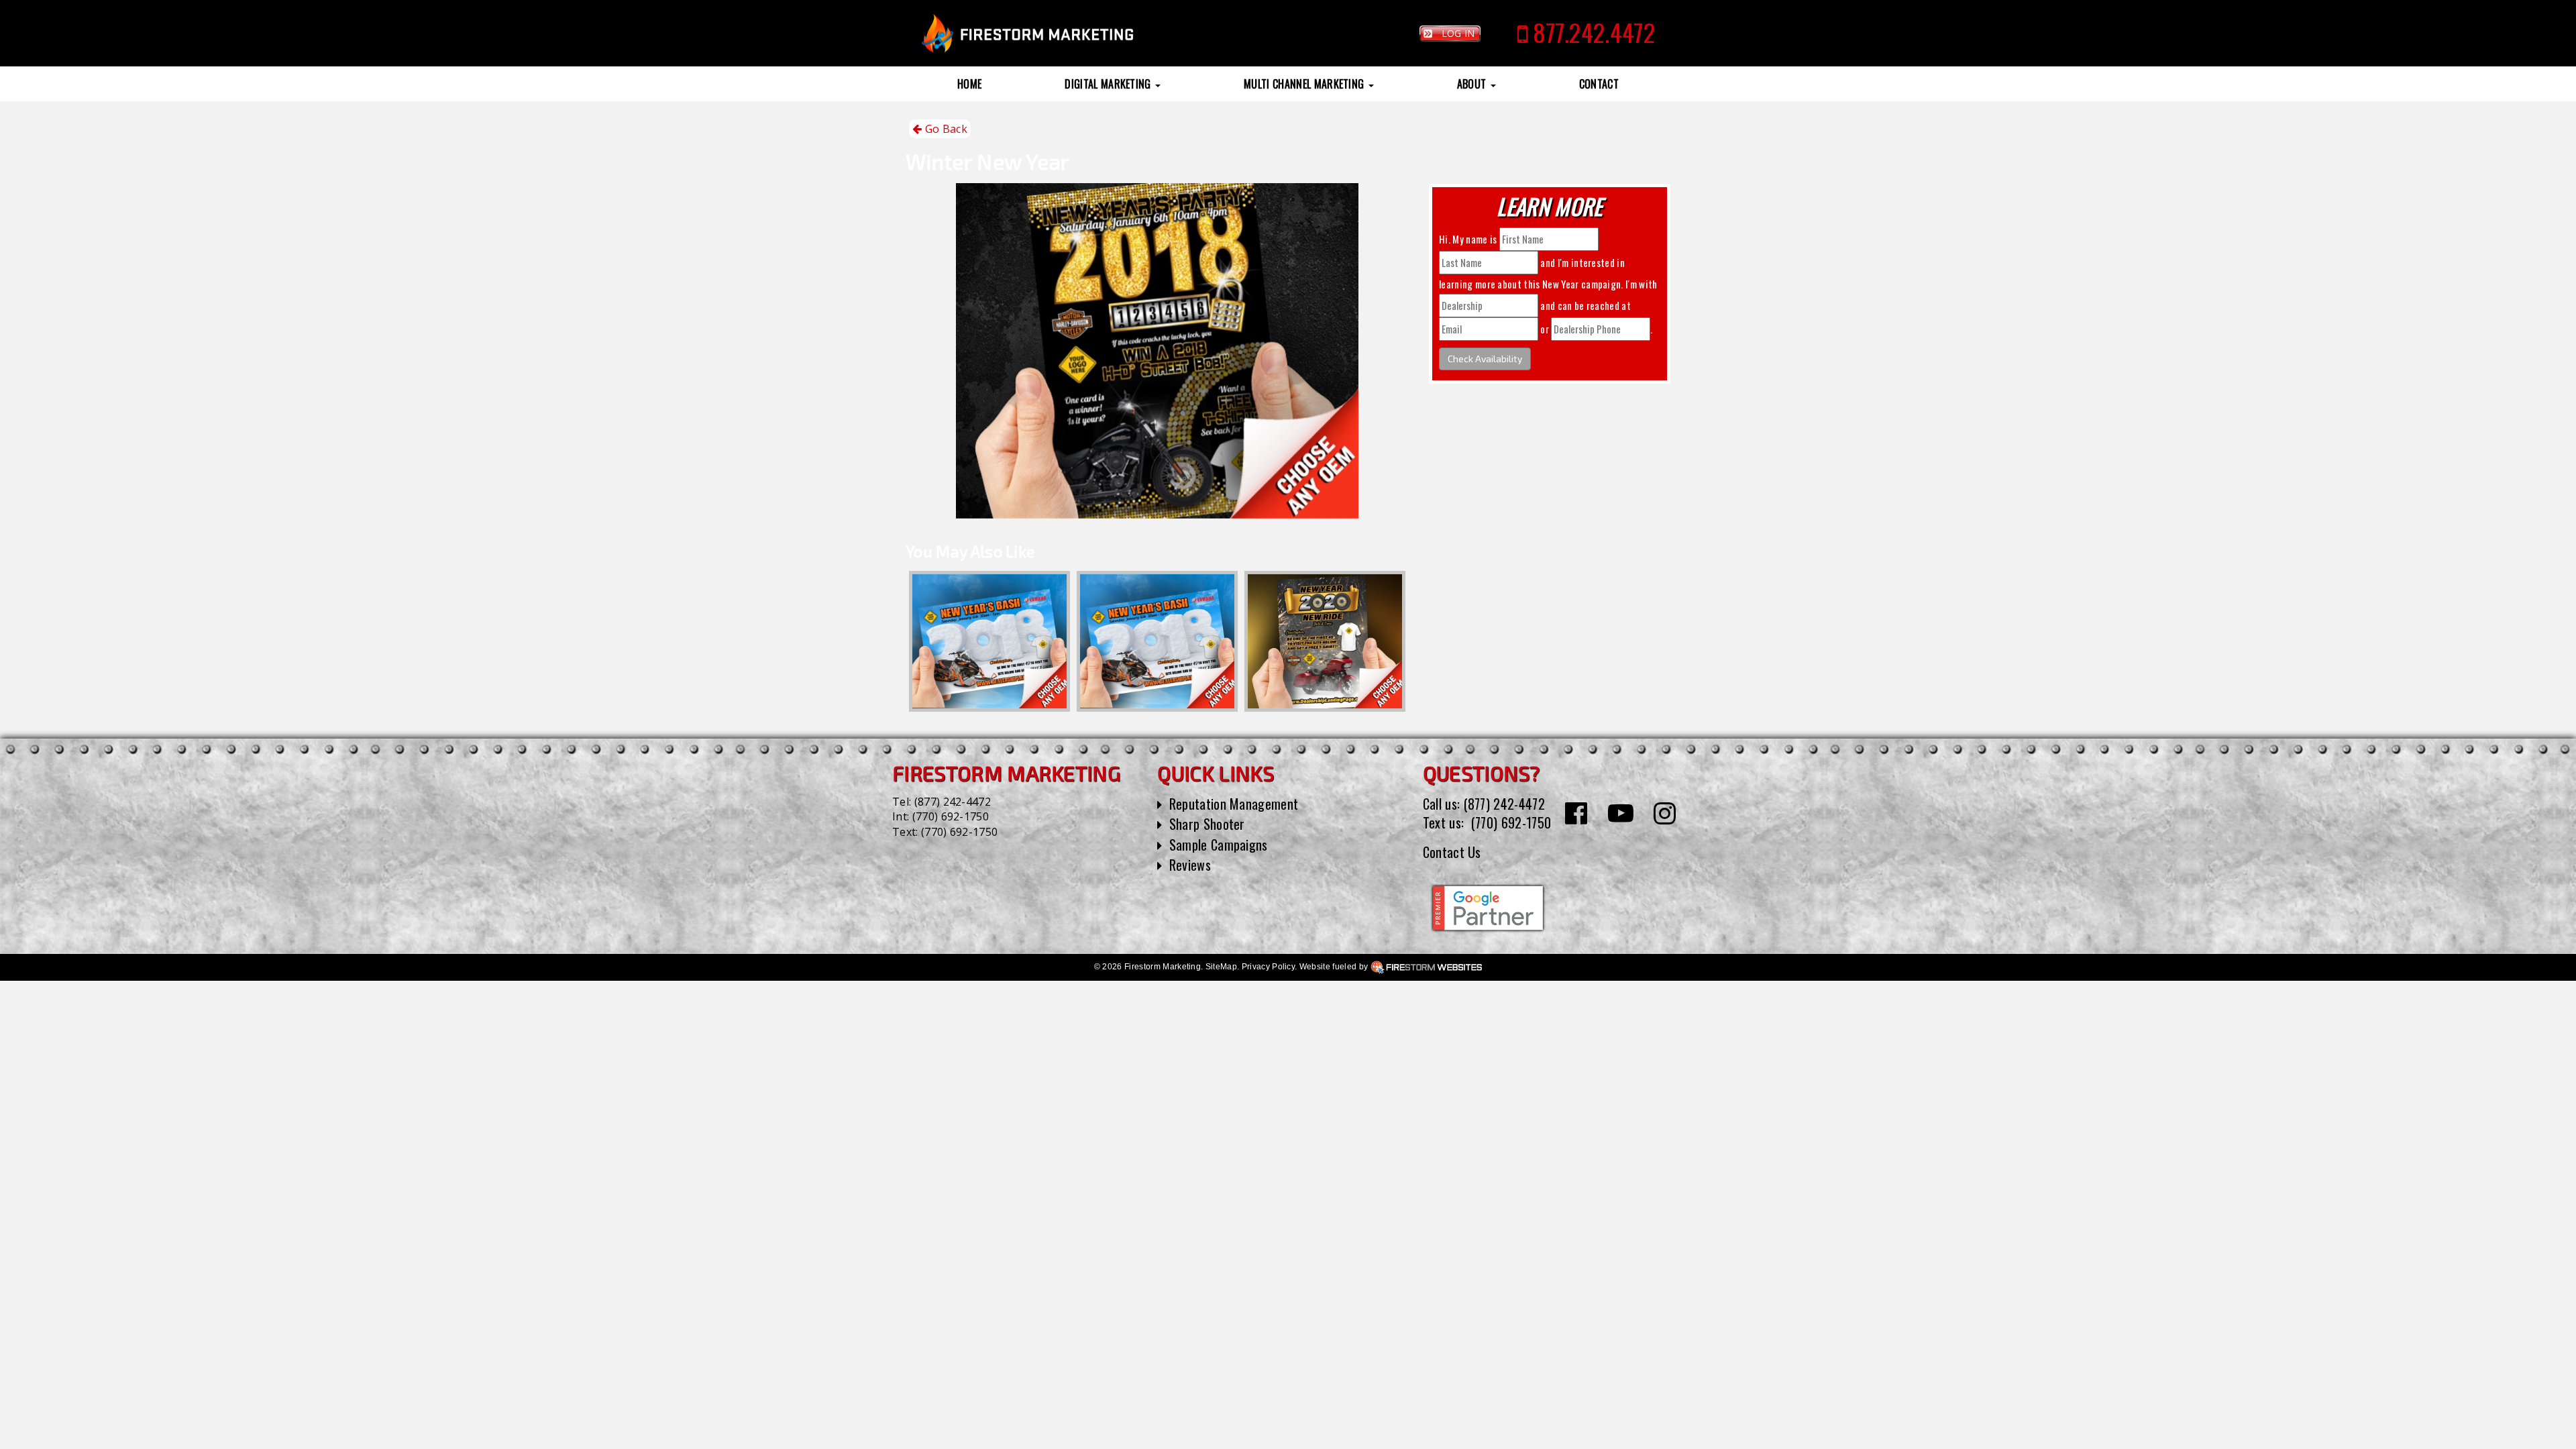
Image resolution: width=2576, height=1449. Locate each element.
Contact (1599, 84)
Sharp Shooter (1207, 824)
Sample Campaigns (1219, 845)
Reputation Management (1234, 804)
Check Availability (1485, 359)
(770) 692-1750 (951, 816)
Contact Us (1452, 852)
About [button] (1473, 84)
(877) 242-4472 (953, 802)
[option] (989, 641)
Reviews (1190, 865)
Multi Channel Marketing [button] (1305, 84)
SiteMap (1221, 967)
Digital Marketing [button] (1109, 84)
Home (969, 84)
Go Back (945, 129)
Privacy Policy (1268, 967)
